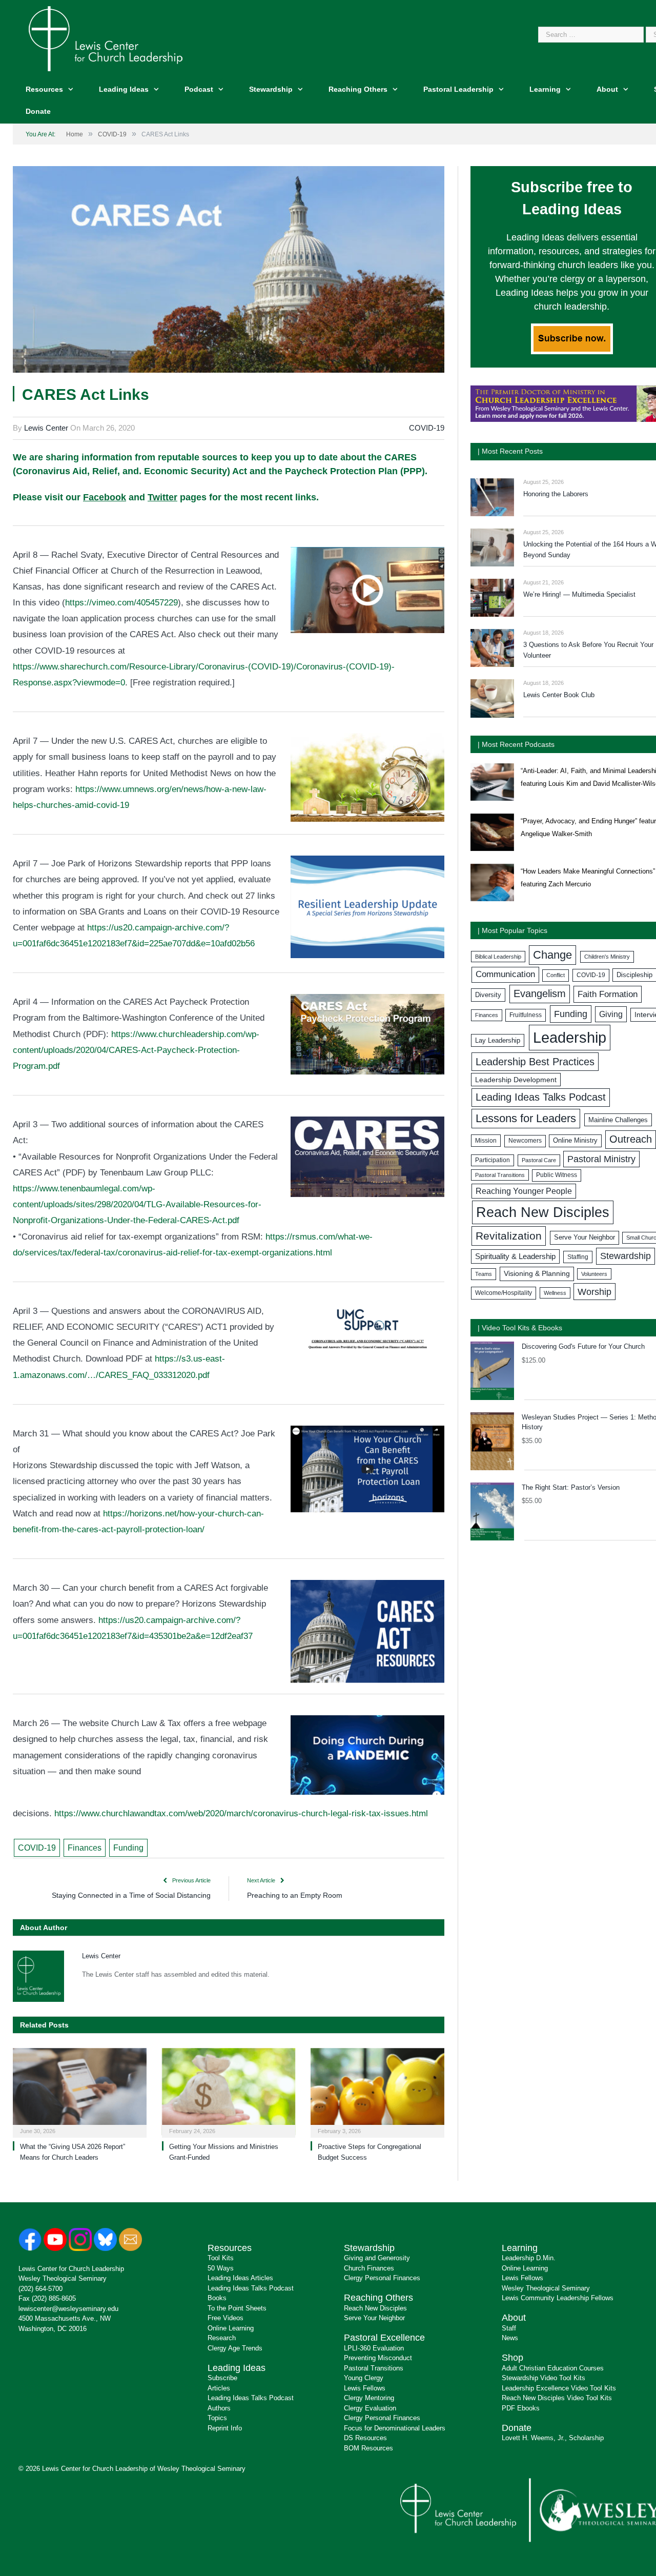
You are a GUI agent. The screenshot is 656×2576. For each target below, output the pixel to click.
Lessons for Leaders (526, 1118)
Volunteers (594, 1274)
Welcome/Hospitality (504, 1293)
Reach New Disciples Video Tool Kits (557, 2398)
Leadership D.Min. (529, 2258)
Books (217, 2298)
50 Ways (221, 2268)
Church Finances (369, 2268)
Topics (217, 2418)
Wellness (555, 1293)
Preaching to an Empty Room (295, 1895)
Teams (484, 1274)
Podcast (199, 89)
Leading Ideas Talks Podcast (541, 1097)
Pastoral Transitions (500, 1175)
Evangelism (540, 993)
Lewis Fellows (365, 2388)
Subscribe (222, 2378)
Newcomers (525, 1141)
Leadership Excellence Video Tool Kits (559, 2388)
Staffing (578, 1257)
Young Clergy (364, 2378)
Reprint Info (225, 2428)
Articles (219, 2388)
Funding (128, 1848)
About (607, 89)
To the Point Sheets (237, 2308)
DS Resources (365, 2438)
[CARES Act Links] (229, 271)
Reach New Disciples (543, 1212)
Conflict (556, 975)
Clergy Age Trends (235, 2348)
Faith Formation (608, 994)
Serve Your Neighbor (585, 1237)
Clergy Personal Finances (382, 2278)
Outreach (631, 1139)
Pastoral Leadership (458, 89)
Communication (505, 974)
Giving (611, 1014)
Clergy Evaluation (370, 2408)
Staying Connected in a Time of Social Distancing (131, 1895)
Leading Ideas (124, 89)
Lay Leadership (498, 1040)
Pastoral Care (539, 1160)
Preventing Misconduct (378, 2358)
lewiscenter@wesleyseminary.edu (68, 2309)
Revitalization (509, 1236)
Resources (44, 89)
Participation (493, 1160)
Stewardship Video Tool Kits (544, 2378)
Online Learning (231, 2328)
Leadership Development (516, 1080)
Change (552, 955)
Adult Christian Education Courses (553, 2368)
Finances (85, 1848)
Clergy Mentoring (369, 2398)
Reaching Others (358, 89)
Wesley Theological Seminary (63, 2278)
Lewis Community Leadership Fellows (558, 2298)
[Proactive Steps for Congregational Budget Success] (377, 2092)
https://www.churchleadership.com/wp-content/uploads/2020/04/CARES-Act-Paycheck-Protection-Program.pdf (136, 1050)
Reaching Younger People (524, 1191)
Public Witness (557, 1175)
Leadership (570, 1037)
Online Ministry (575, 1141)
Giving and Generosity (377, 2258)
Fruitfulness (526, 1015)
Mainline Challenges (618, 1120)
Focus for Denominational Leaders (395, 2428)
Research (222, 2338)
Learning (545, 89)
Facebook (105, 497)
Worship (594, 1292)
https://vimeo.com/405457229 (121, 603)
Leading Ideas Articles (240, 2278)
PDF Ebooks (521, 2408)
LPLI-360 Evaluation (374, 2348)
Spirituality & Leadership (515, 1256)
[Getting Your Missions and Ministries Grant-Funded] (229, 2092)
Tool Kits (221, 2258)
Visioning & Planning (537, 1273)
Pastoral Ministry (601, 1159)
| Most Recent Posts (510, 451)
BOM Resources (368, 2448)
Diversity (488, 995)
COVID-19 (427, 428)
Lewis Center (46, 428)
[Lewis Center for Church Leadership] (106, 38)
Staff (509, 2328)
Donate (38, 111)
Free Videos (225, 2318)
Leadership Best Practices (535, 1062)
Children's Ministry (607, 957)
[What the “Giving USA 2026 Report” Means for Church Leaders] (80, 2092)
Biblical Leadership (498, 957)
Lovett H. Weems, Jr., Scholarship (553, 2438)
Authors (219, 2408)
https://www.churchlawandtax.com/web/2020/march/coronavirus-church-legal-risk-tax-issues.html (241, 1813)
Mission (486, 1141)
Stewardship (271, 89)
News (510, 2338)
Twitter (162, 497)
